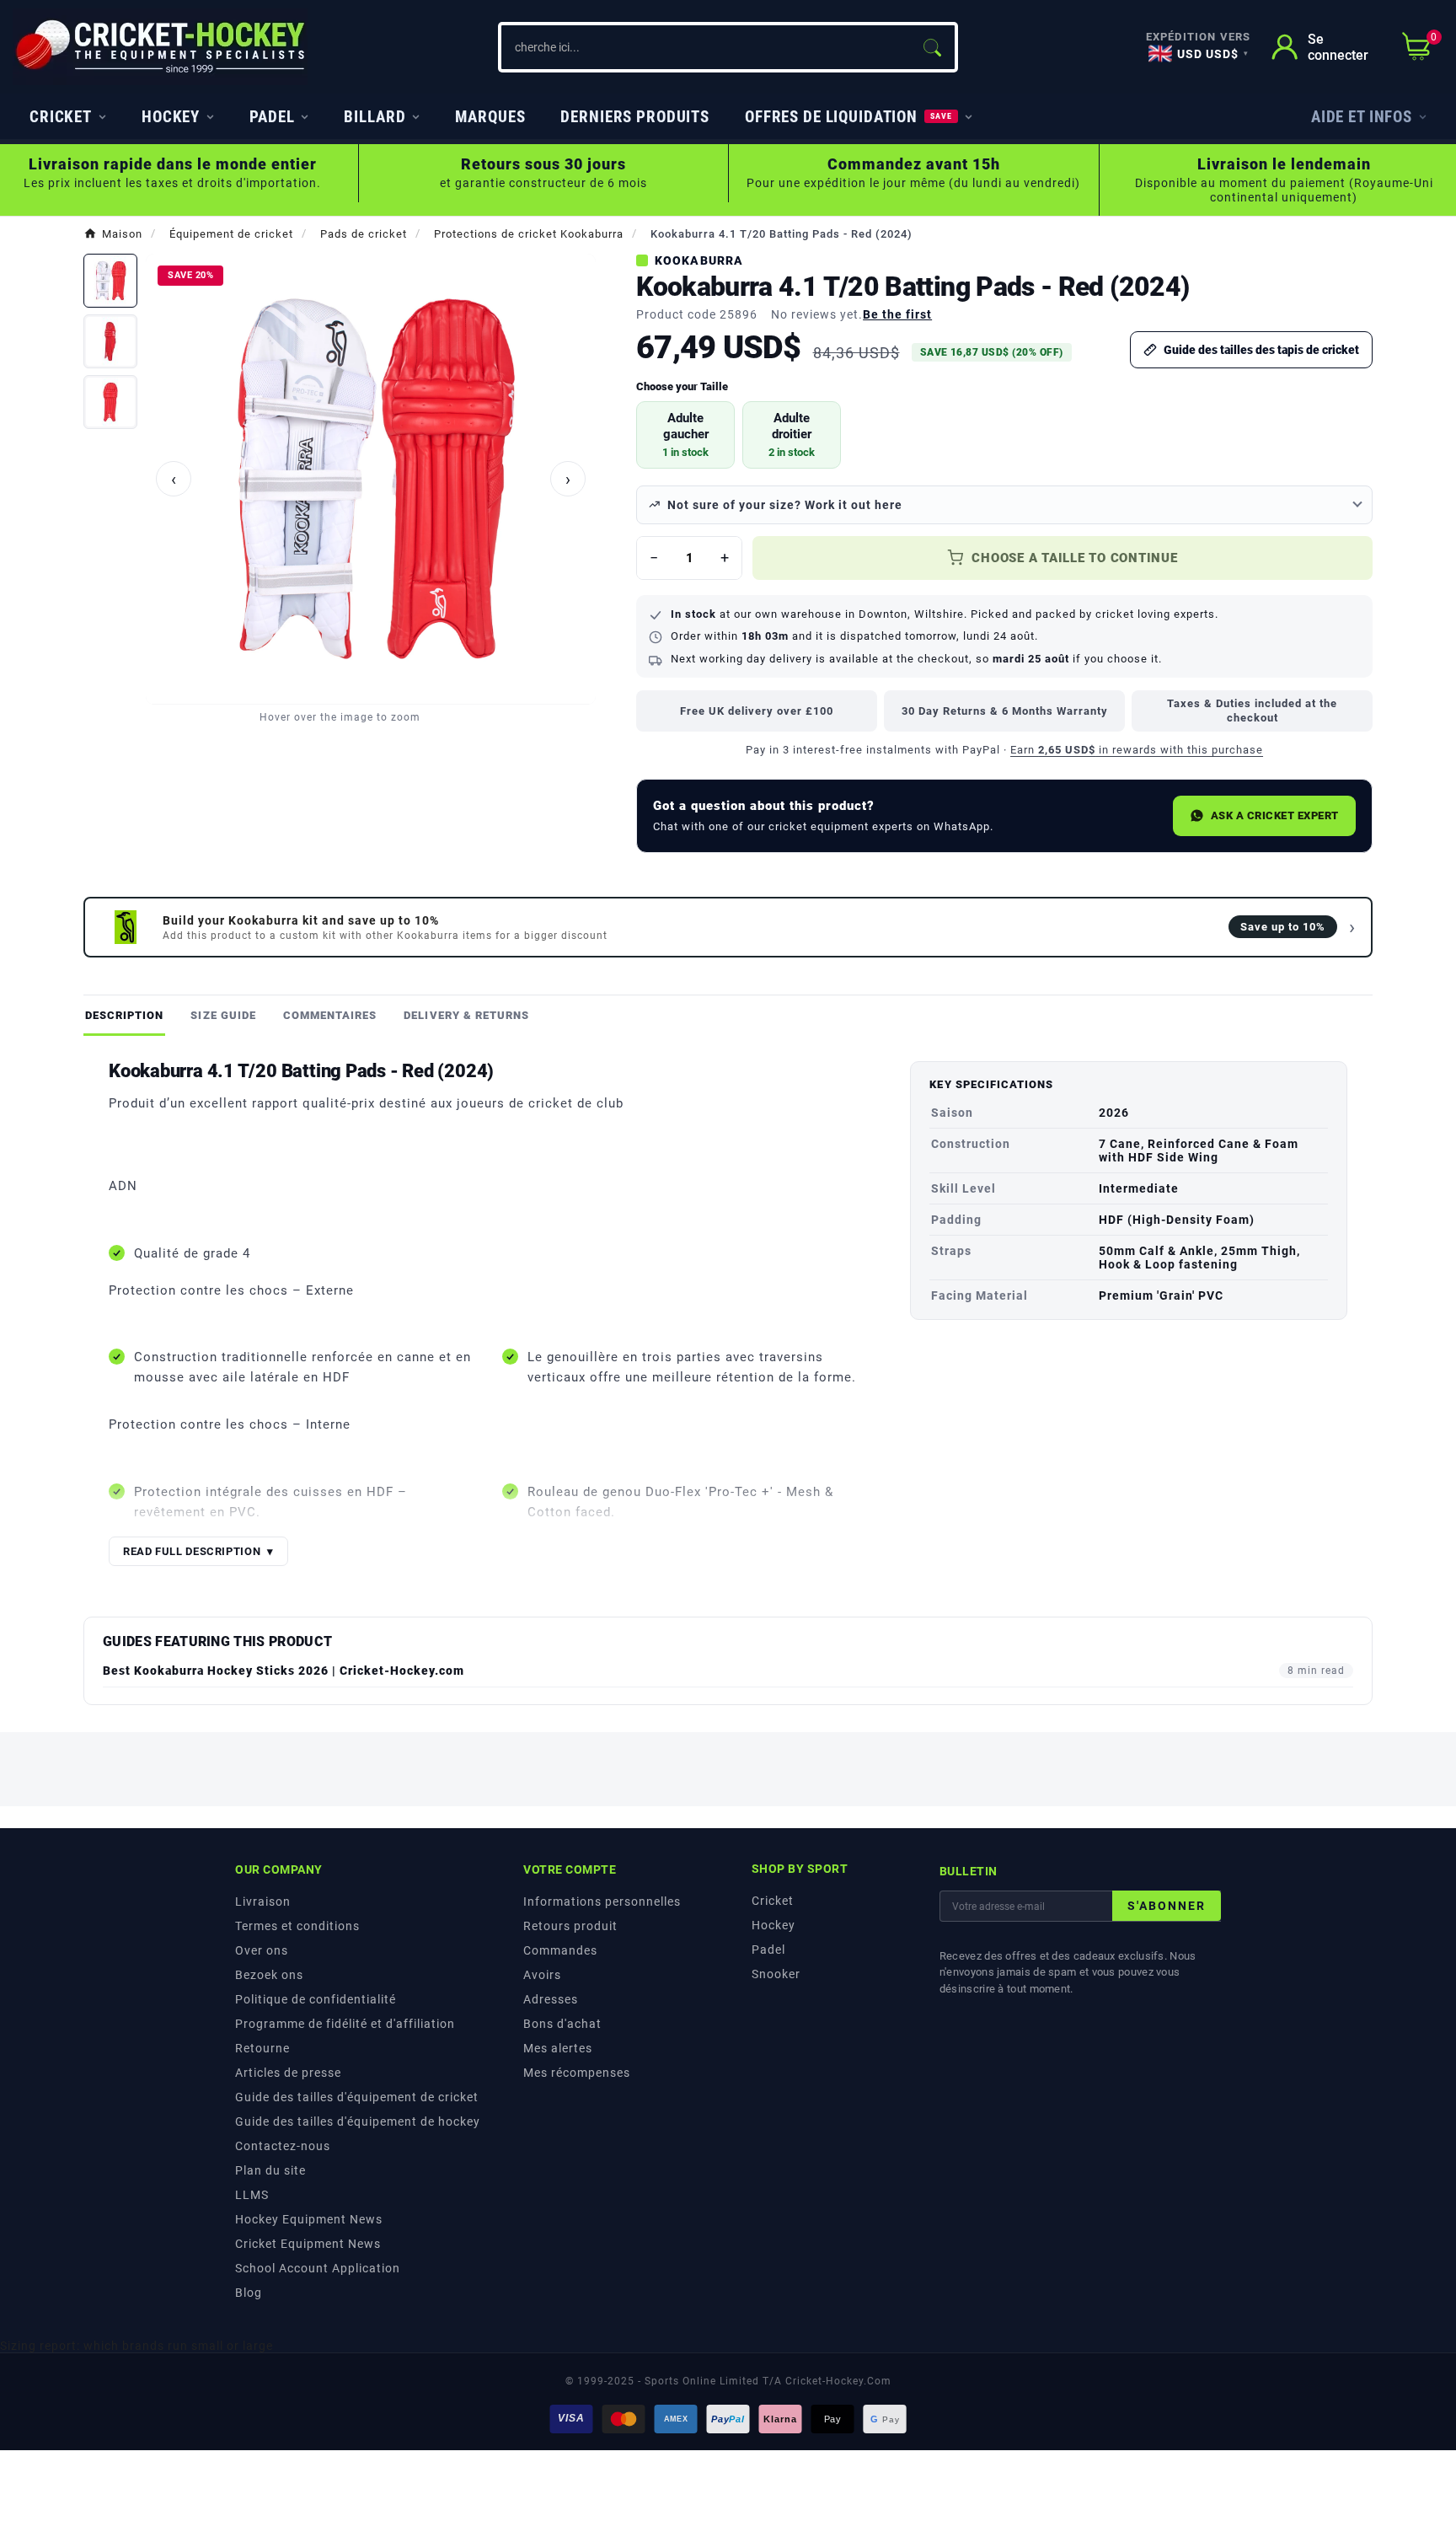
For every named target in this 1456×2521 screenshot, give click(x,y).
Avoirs (542, 1975)
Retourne (262, 2048)
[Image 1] (110, 281)
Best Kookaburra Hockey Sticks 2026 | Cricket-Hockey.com (284, 1671)
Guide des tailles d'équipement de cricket (357, 2097)
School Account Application (318, 2268)
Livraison (263, 1901)
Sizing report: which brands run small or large (136, 2346)
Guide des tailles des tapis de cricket (1261, 350)
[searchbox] (705, 47)
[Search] (932, 47)
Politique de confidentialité (316, 1999)
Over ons (262, 1950)
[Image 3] (110, 402)
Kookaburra (699, 260)
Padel (768, 1950)
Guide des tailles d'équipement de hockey (358, 2121)
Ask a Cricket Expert (1275, 815)
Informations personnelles (602, 1901)
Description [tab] (124, 1015)
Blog (249, 2293)
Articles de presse (288, 2073)
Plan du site (270, 2170)
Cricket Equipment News (308, 2244)
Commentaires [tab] (330, 1015)
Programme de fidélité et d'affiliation (345, 2024)
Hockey (773, 1925)
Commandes (560, 1950)
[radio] (685, 435)
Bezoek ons (269, 1975)
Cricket (773, 1901)
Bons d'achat (562, 2024)
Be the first (897, 314)
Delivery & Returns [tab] (466, 1015)
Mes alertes (558, 2048)
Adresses (551, 1999)
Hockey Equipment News (309, 2219)
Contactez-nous (283, 2146)
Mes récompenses (577, 2073)
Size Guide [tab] (223, 1015)
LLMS (252, 2195)
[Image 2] (110, 341)
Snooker (776, 1974)
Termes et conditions (297, 1926)
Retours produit (570, 1926)
